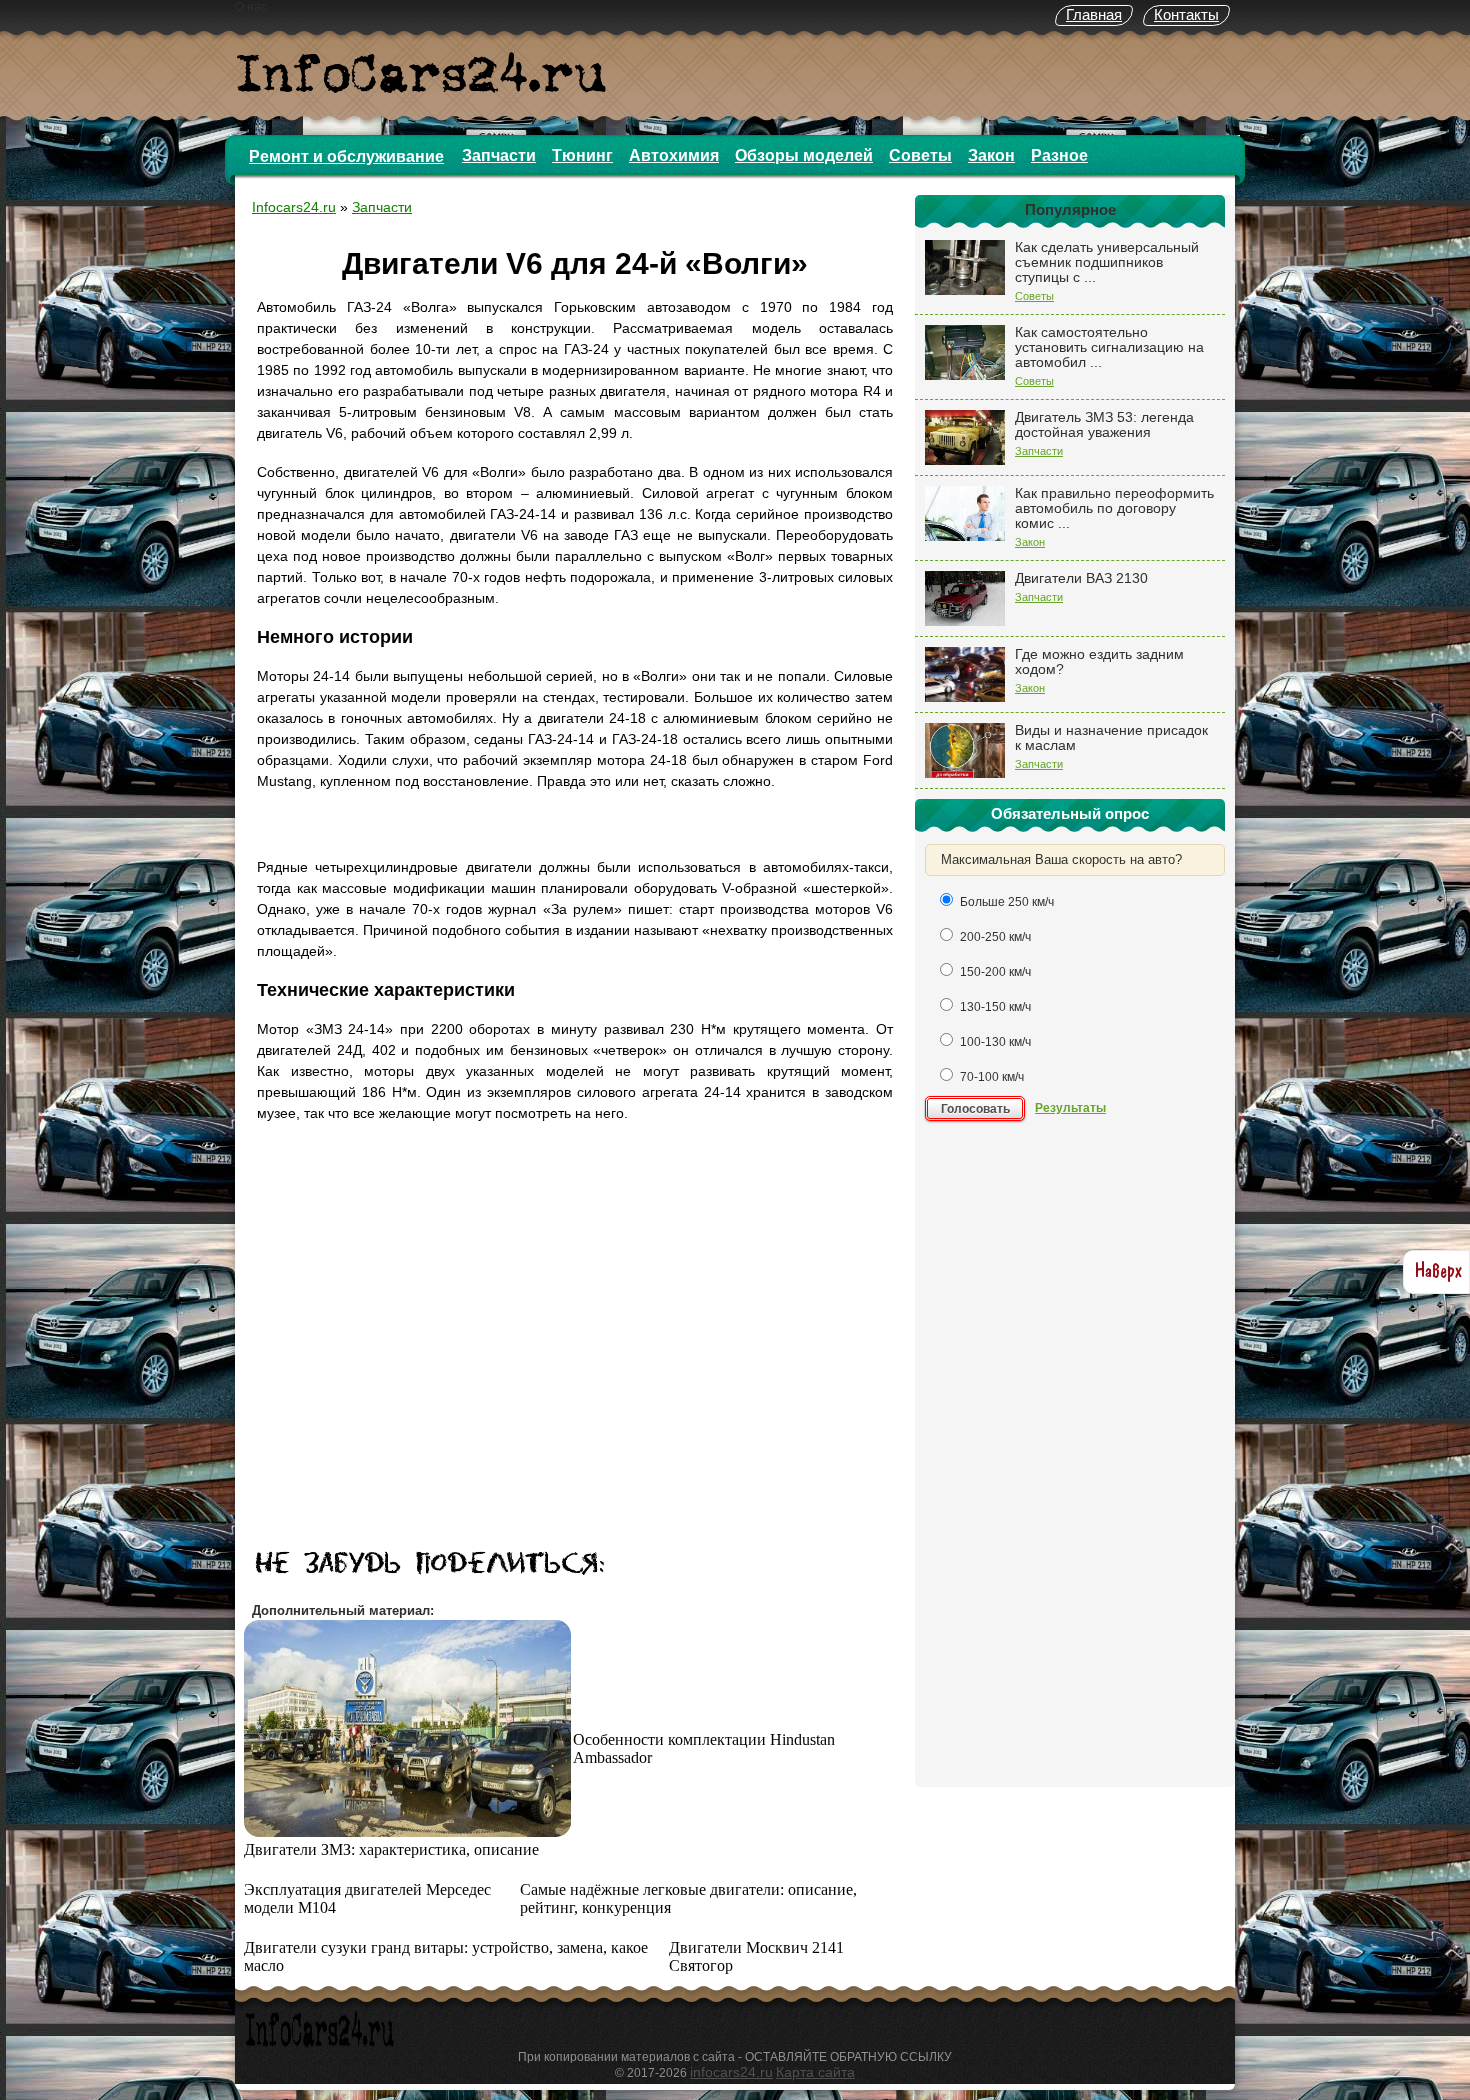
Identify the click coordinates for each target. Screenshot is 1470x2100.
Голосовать (975, 1109)
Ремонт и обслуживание (346, 156)
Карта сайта (815, 2072)
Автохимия (674, 155)
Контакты (1186, 14)
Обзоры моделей (804, 155)
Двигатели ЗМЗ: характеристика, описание (391, 1849)
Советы (920, 155)
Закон (991, 155)
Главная (1094, 14)
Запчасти (499, 155)
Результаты (1070, 1108)
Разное (1059, 155)
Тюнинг (582, 155)
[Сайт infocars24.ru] (320, 2044)
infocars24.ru (731, 2072)
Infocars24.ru (294, 207)
